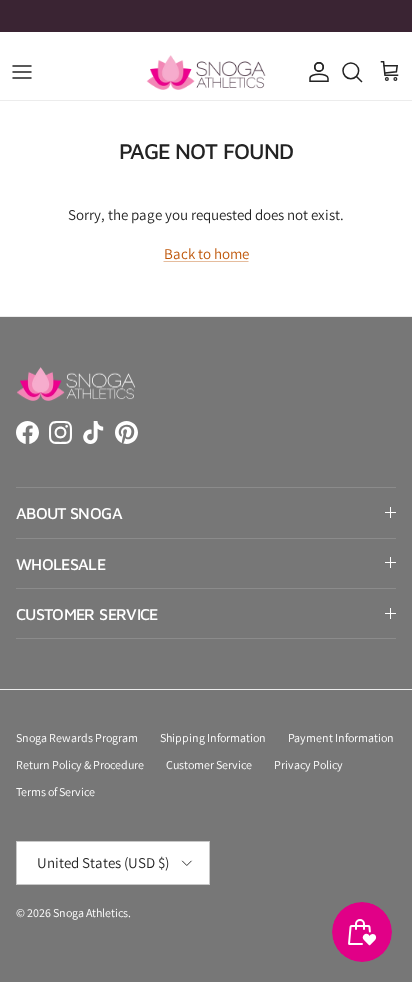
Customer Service (209, 764)
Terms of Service (55, 791)
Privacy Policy (308, 764)
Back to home (206, 253)
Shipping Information (213, 737)
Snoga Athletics (90, 912)
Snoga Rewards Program (77, 737)
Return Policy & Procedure (80, 764)
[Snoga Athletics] (206, 72)
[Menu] (22, 72)
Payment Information (341, 737)
